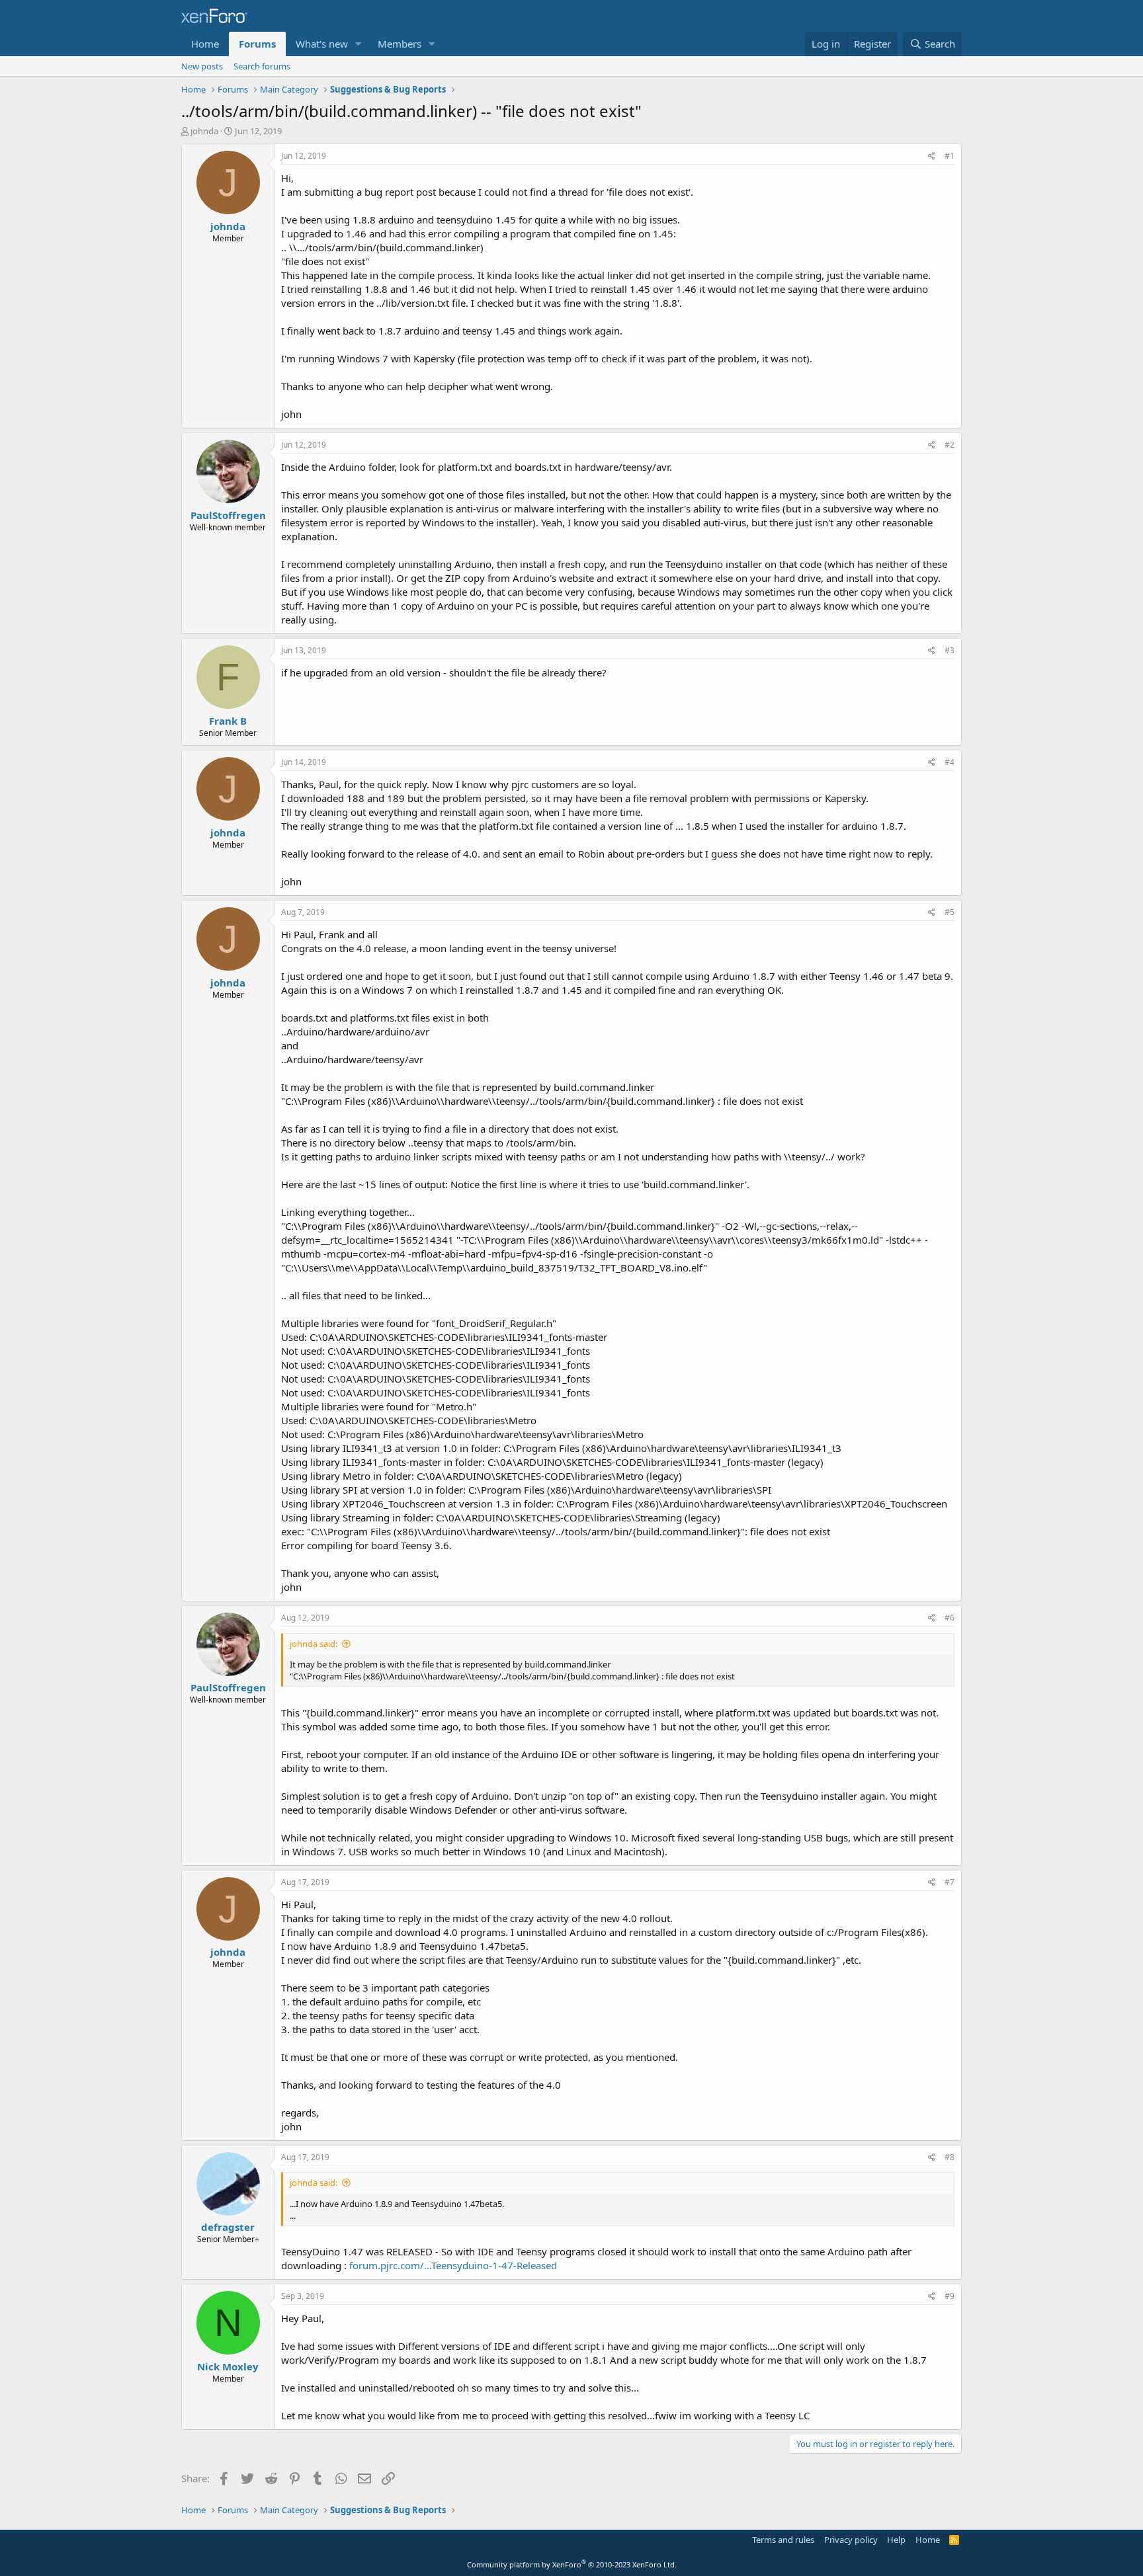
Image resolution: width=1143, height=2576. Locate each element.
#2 (950, 445)
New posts (202, 66)
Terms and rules (783, 2540)
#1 (950, 156)
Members (400, 44)
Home (205, 44)
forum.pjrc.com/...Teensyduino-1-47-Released (453, 2265)
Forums (257, 44)
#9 (950, 2296)
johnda (204, 131)
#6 (950, 1618)
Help (896, 2540)
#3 (950, 650)
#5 (950, 912)
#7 (950, 1882)
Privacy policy (851, 2540)
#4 (950, 762)
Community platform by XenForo (572, 2564)
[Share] (932, 156)
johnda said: (314, 1644)
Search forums (262, 66)
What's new (322, 44)
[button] (359, 44)
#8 (950, 2157)
